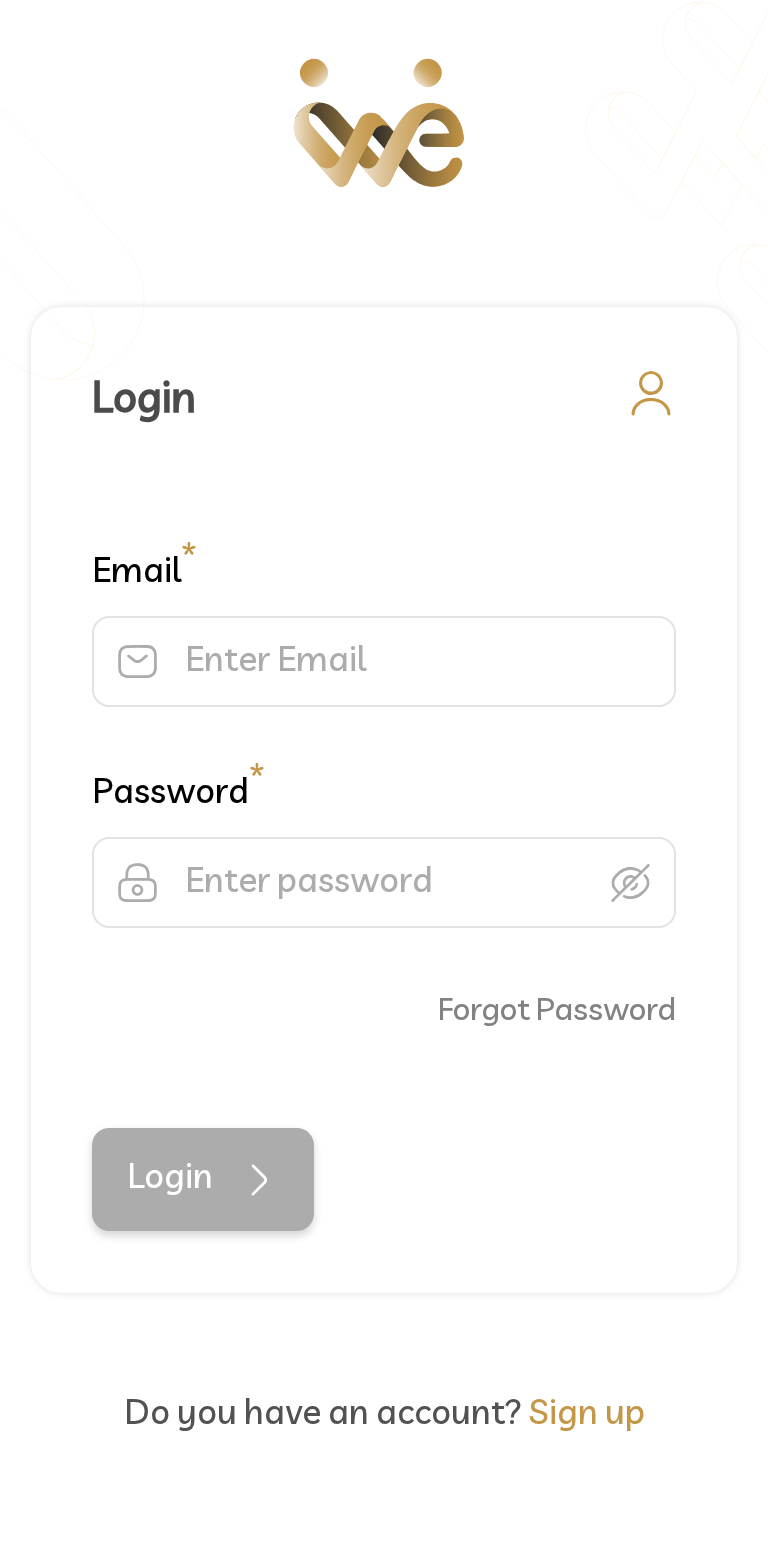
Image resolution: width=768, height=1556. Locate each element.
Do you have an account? (384, 1414)
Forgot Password (557, 1011)
